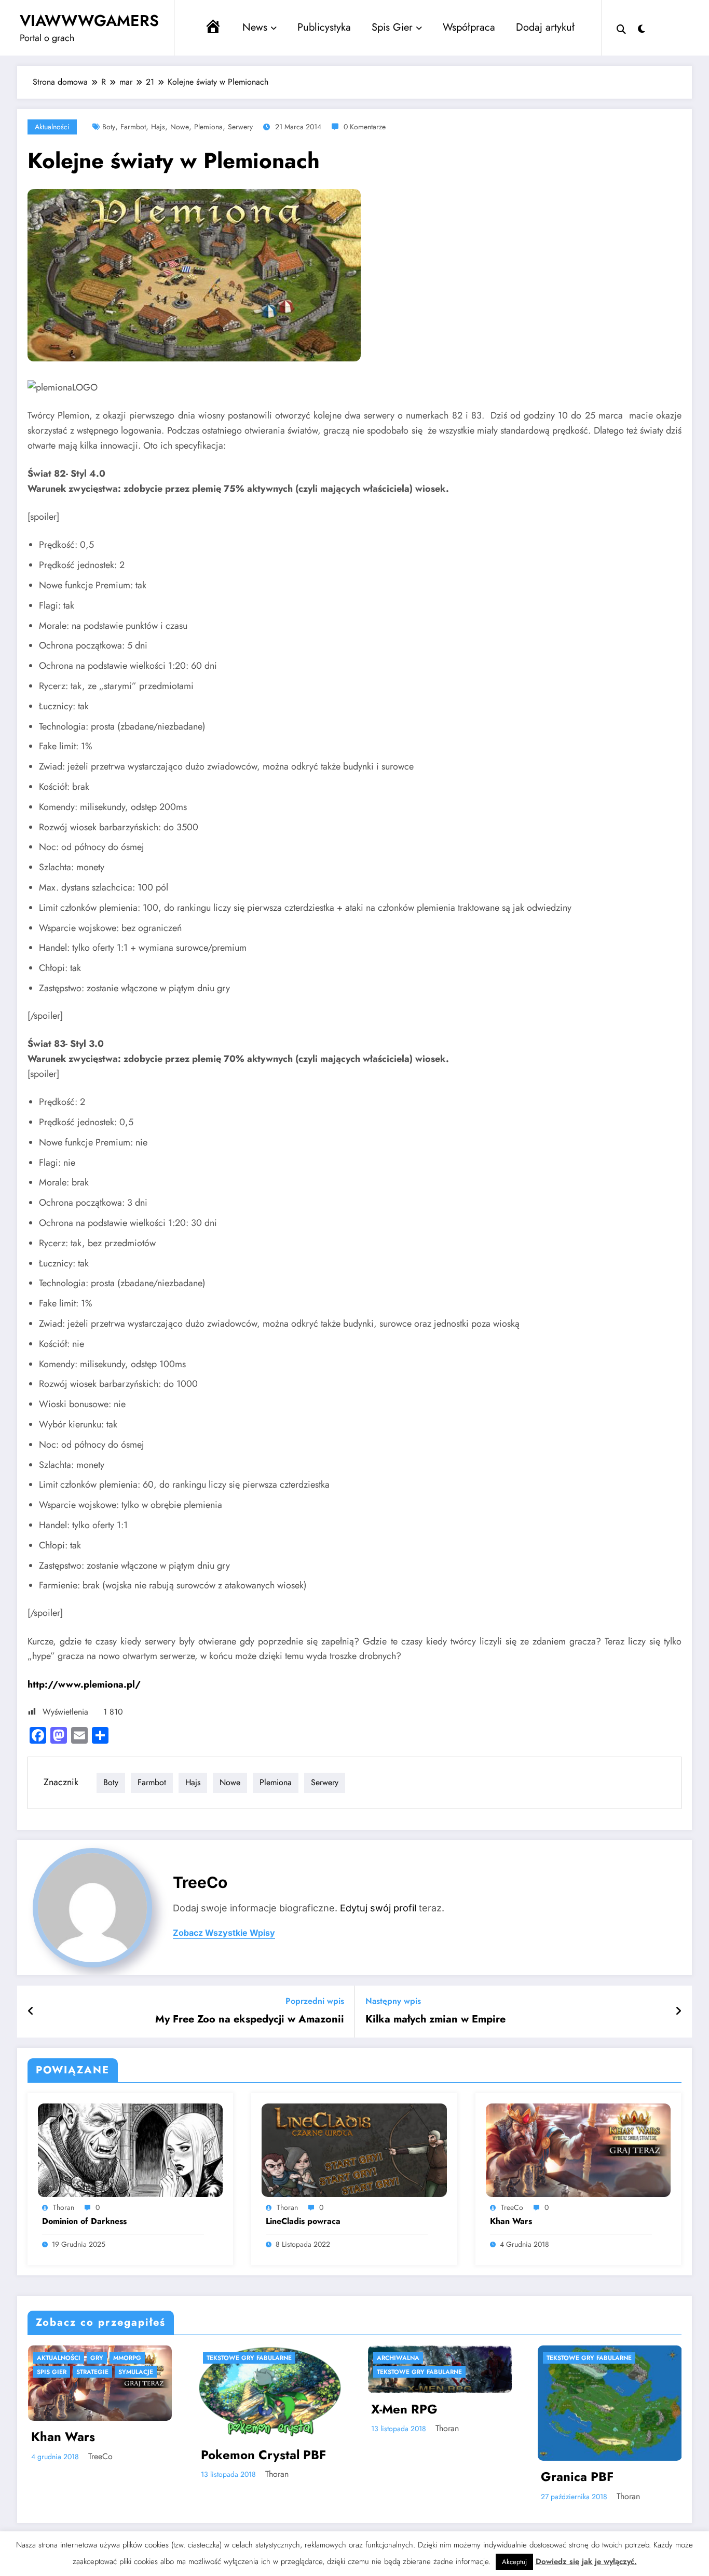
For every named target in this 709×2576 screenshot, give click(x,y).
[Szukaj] (621, 28)
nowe (180, 127)
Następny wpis (393, 2001)
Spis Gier (392, 27)
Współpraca (469, 27)
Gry (611, 2358)
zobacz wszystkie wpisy (224, 1933)
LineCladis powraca (303, 2221)
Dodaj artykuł (545, 27)
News (255, 27)
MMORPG (448, 2358)
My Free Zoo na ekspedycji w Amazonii (250, 2019)
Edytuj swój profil (378, 1908)
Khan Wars (511, 2221)
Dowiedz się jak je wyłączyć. (586, 2561)
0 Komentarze (365, 127)
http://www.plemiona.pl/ (84, 1684)
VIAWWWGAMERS (89, 21)
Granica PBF (295, 2477)
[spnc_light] (642, 28)
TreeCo (200, 1882)
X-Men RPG (122, 2409)
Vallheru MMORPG (484, 2433)
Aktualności (52, 127)
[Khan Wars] (578, 2149)
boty (109, 127)
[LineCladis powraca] (354, 2149)
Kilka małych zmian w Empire (435, 2019)
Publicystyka (324, 27)
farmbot (133, 127)
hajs (158, 127)
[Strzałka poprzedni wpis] (31, 2012)
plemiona (208, 127)
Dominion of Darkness (84, 2221)
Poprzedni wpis (315, 2001)
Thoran (64, 2207)
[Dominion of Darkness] (130, 2149)
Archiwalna (116, 2358)
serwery (240, 127)
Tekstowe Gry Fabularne (137, 2372)
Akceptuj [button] (514, 2562)
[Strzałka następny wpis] (678, 2012)
